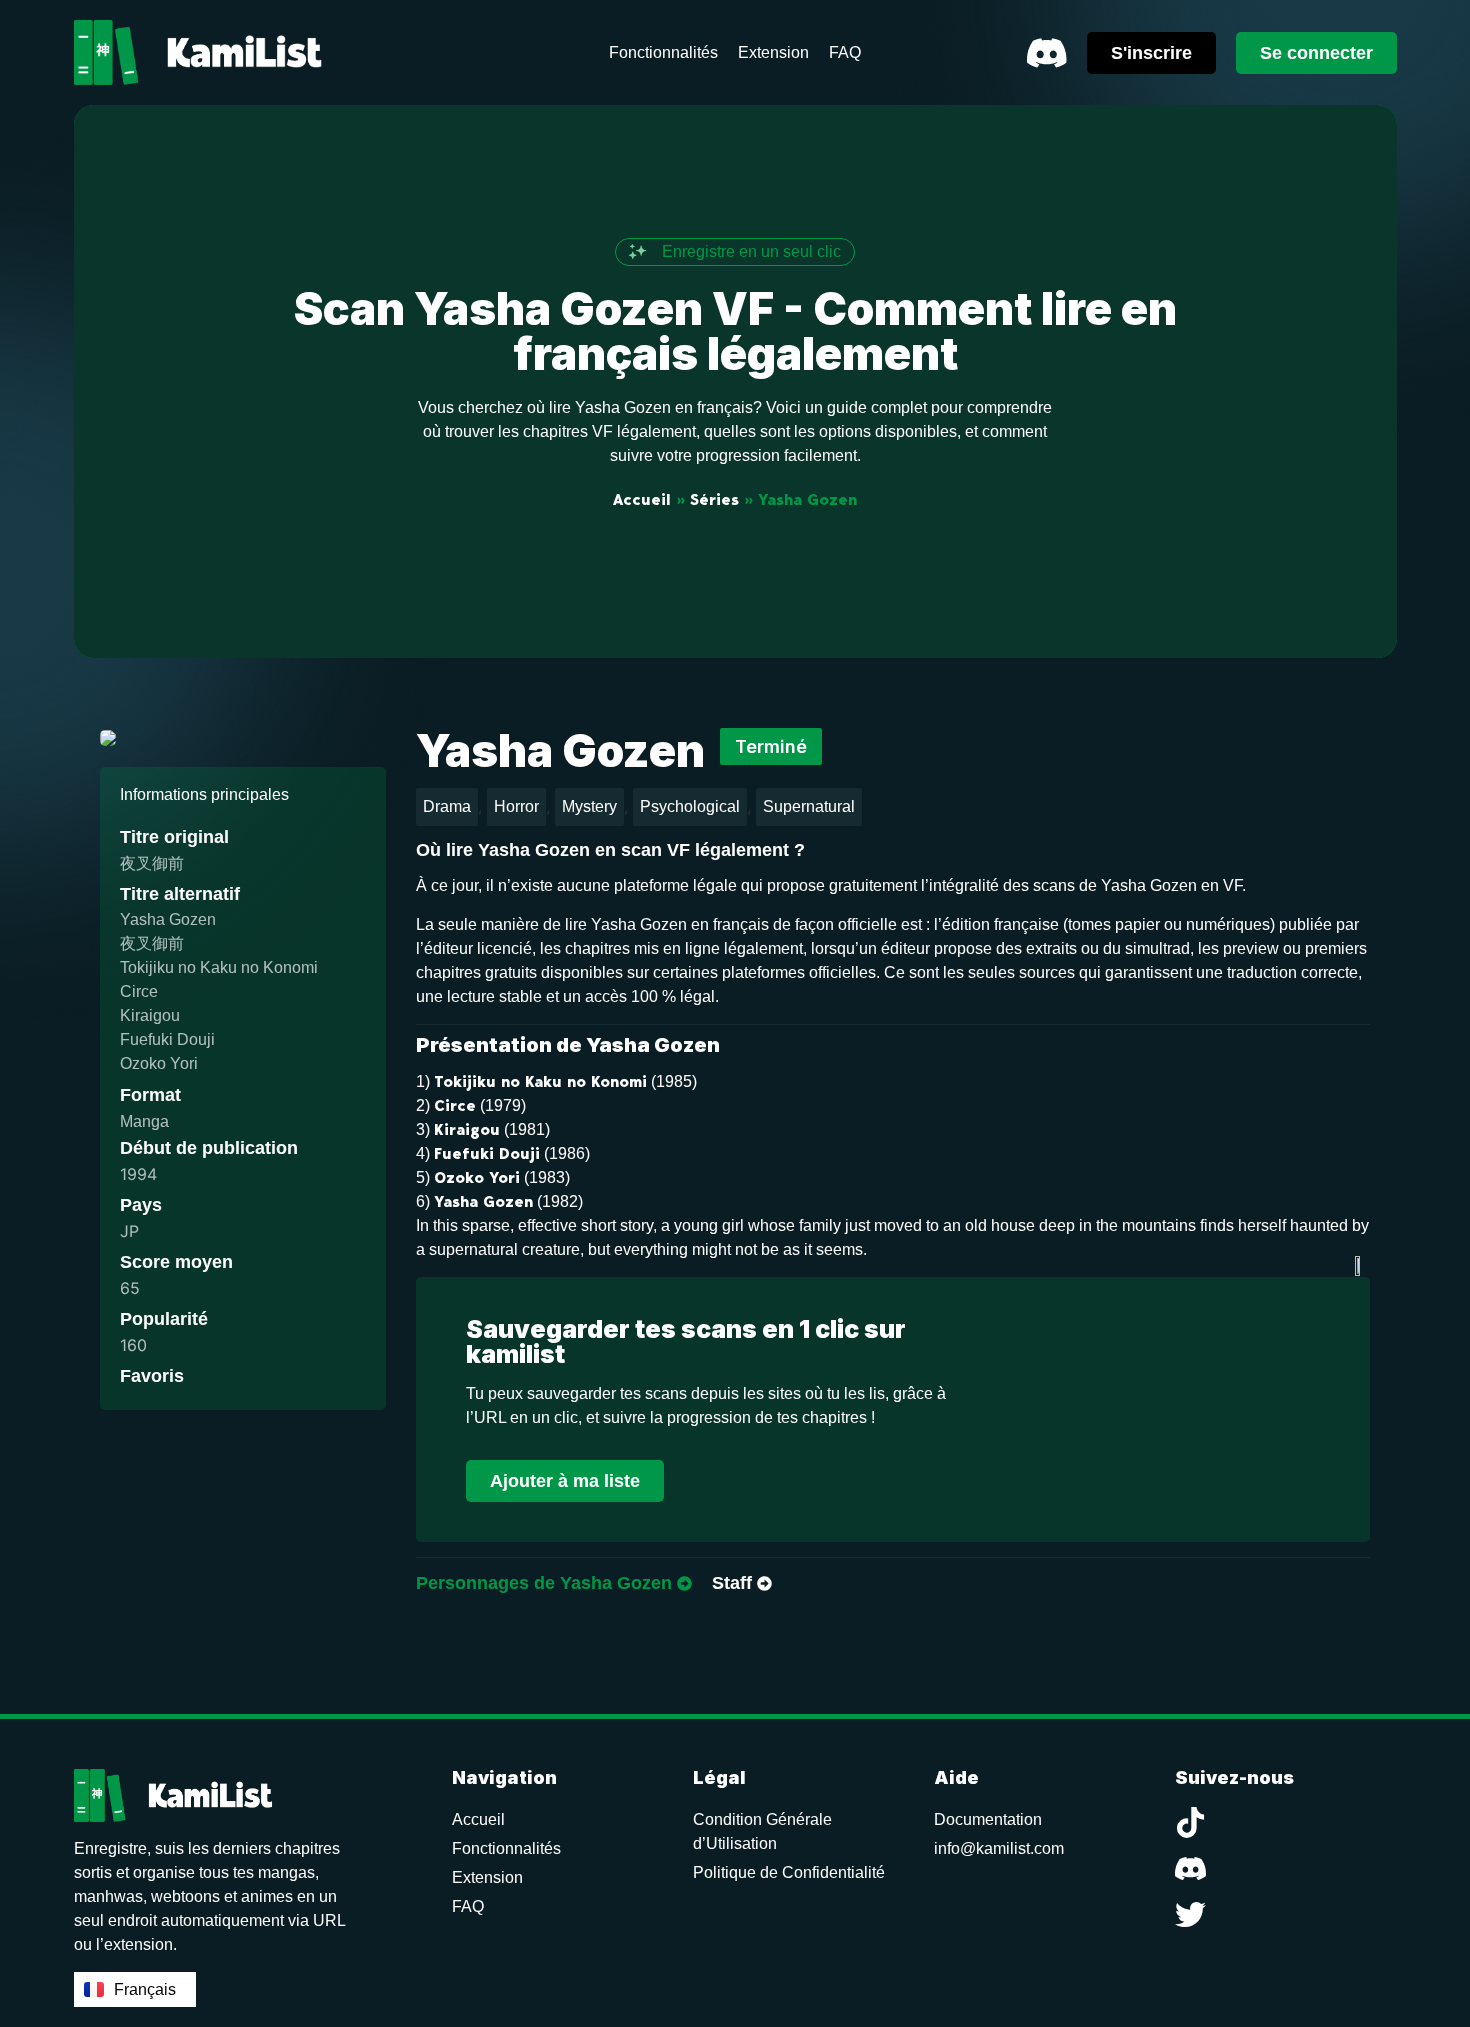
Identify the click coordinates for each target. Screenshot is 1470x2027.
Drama (447, 806)
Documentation (988, 1819)
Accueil (642, 499)
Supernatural (809, 806)
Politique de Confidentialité (789, 1872)
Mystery (589, 806)
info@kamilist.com (999, 1848)
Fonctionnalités (506, 1848)
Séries (714, 499)
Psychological (690, 806)
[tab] (554, 1584)
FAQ (468, 1906)
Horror (516, 806)
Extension (487, 1877)
